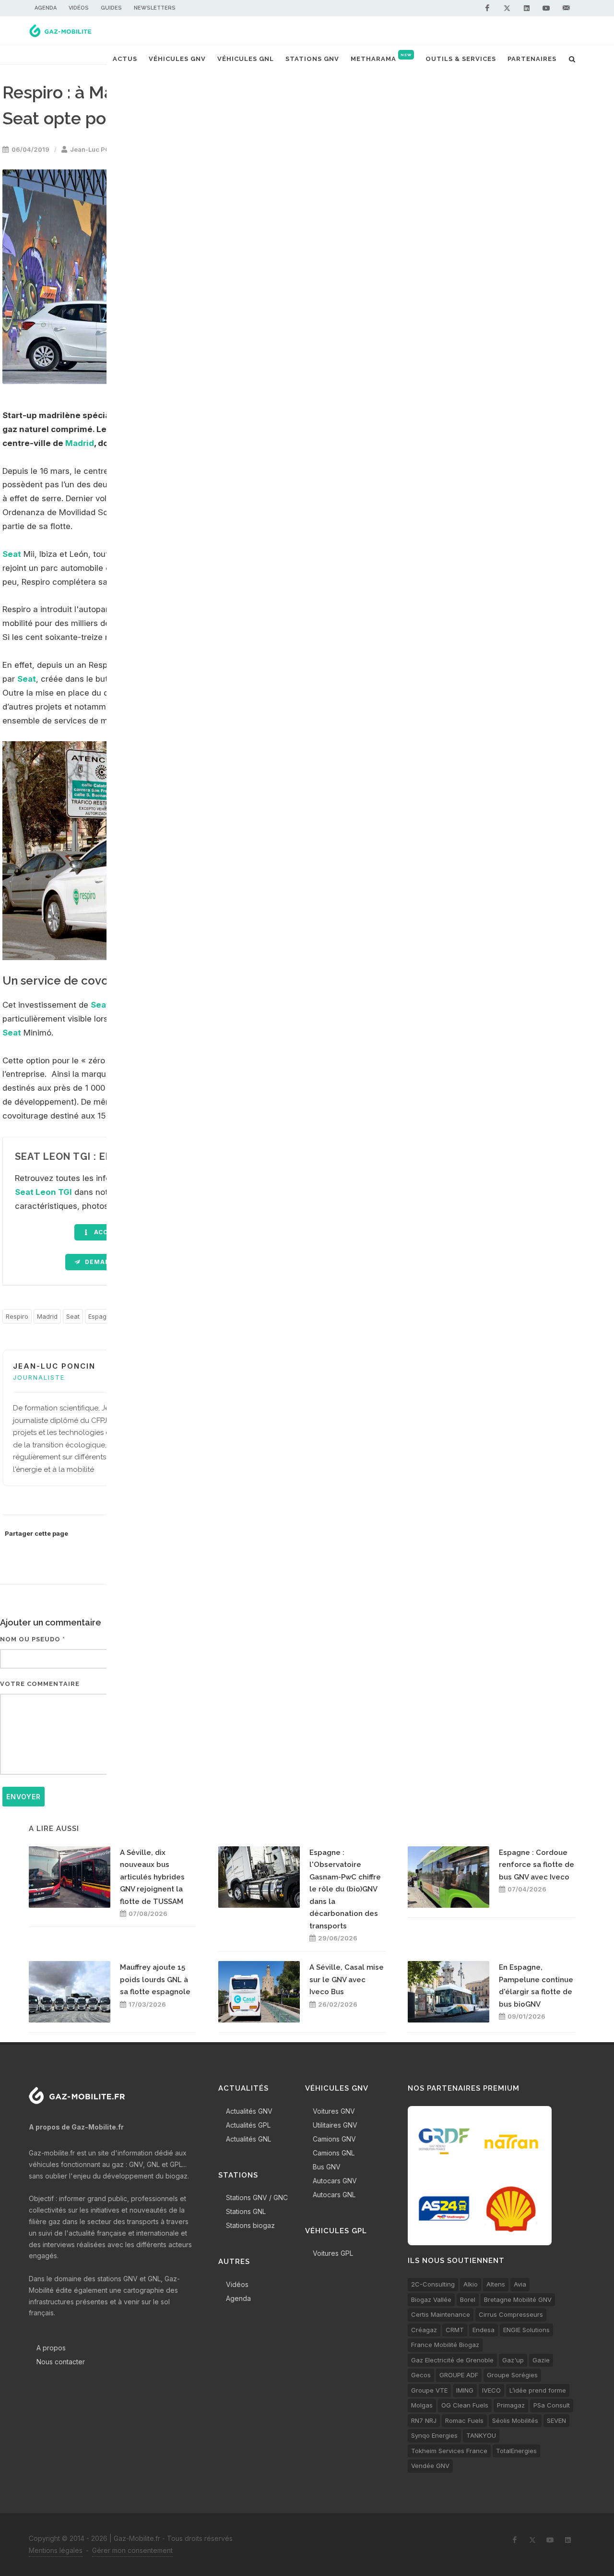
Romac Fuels (464, 2420)
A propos (51, 2348)
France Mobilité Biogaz (445, 2345)
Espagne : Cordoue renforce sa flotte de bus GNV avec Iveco (537, 1865)
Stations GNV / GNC (257, 2197)
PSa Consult (552, 2405)
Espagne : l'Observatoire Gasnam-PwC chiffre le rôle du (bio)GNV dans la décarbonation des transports (345, 1889)
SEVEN (556, 2420)
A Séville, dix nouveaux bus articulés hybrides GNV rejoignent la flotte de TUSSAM (152, 1877)
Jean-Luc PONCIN (98, 149)
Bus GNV (327, 2167)
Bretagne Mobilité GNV (518, 2299)
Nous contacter (61, 2362)
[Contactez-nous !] (566, 8)
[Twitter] (507, 8)
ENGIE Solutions (526, 2330)
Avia (520, 2284)
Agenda (46, 8)
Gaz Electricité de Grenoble (452, 2360)
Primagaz (511, 2405)
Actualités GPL (248, 2125)
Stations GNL (246, 2211)
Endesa (484, 2330)
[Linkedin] (527, 8)
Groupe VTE (429, 2390)
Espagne (101, 1316)
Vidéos (79, 8)
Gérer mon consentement (132, 2550)
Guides (111, 8)
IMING (465, 2390)
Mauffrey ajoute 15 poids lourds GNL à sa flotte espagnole (155, 1980)
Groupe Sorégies (512, 2375)
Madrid (80, 443)
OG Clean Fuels (465, 2405)
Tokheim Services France (449, 2451)
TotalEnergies (516, 2451)
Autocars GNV (335, 2181)
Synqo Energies (434, 2435)
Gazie (541, 2360)
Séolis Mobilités (515, 2420)
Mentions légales (56, 2550)
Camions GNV (334, 2139)
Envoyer (24, 1797)
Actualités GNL (248, 2139)
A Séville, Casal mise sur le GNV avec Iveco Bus (347, 1980)
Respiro (17, 1316)
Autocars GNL (334, 2195)
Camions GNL (334, 2153)
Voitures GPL (333, 2253)
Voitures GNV (334, 2111)
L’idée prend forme (538, 2390)
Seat (12, 554)
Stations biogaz (250, 2225)
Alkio (471, 2284)
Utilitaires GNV (335, 2125)
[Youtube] (546, 8)
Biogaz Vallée (431, 2299)
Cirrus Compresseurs (511, 2314)
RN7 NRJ (424, 2420)
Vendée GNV (430, 2466)
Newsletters (155, 8)
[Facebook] (487, 8)
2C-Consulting (433, 2284)
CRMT (455, 2330)
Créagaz (424, 2330)
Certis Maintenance (441, 2314)
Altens (496, 2284)
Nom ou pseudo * (33, 1639)
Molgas (422, 2405)
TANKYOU (481, 2435)
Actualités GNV (249, 2111)
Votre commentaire (40, 1684)
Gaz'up (513, 2360)
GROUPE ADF (459, 2375)
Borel (468, 2299)
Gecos (421, 2375)
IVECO (491, 2390)
